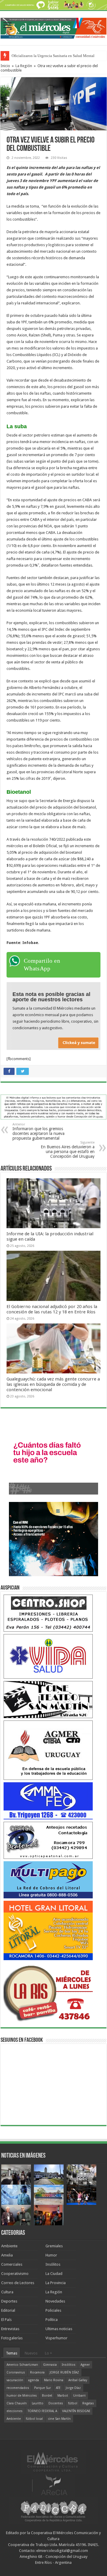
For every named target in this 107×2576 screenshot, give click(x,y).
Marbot (63, 2396)
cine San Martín (59, 2419)
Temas (12, 2353)
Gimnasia (50, 2365)
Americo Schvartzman (22, 2365)
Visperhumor (56, 2338)
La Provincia (56, 2283)
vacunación (15, 2380)
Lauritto (38, 2403)
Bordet (47, 2396)
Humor (51, 2255)
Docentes (56, 2403)
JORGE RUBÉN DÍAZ (64, 2372)
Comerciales (12, 2264)
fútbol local (34, 2419)
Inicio (5, 66)
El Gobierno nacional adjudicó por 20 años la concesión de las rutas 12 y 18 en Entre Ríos (52, 1309)
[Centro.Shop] (48, 1613)
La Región (24, 66)
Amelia (7, 2255)
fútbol (73, 2403)
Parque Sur (43, 2388)
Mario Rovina (54, 2380)
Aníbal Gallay (78, 2380)
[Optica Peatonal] (48, 1840)
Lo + (48, 2353)
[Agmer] (48, 1750)
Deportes (9, 2301)
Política (52, 2320)
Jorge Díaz (73, 2388)
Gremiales (54, 2246)
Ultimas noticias (59, 2329)
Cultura (7, 2292)
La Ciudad (54, 2274)
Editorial (8, 2310)
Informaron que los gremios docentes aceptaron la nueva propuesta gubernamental (38, 1132)
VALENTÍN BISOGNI (76, 2411)
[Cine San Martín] (48, 1699)
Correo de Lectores (18, 2283)
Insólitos (53, 2264)
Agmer (85, 2365)
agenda (34, 2380)
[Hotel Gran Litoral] (48, 1930)
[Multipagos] (48, 1880)
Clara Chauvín (17, 2403)
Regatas (88, 2403)
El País (6, 2320)
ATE (58, 2388)
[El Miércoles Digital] (53, 27)
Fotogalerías (12, 2338)
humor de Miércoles (22, 2396)
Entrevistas (10, 2329)
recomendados (18, 2388)
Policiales (53, 2310)
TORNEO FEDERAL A (42, 2411)
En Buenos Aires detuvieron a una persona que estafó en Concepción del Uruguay (68, 1150)
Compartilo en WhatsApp (42, 964)
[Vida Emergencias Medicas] (48, 1656)
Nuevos (31, 2353)
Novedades (55, 2301)
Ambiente (9, 2246)
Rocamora (37, 2372)
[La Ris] (48, 1992)
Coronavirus (16, 2372)
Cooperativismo (15, 2274)
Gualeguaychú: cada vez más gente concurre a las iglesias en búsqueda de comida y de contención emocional (53, 1384)
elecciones (15, 2411)
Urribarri (79, 2396)
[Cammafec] (48, 1801)
